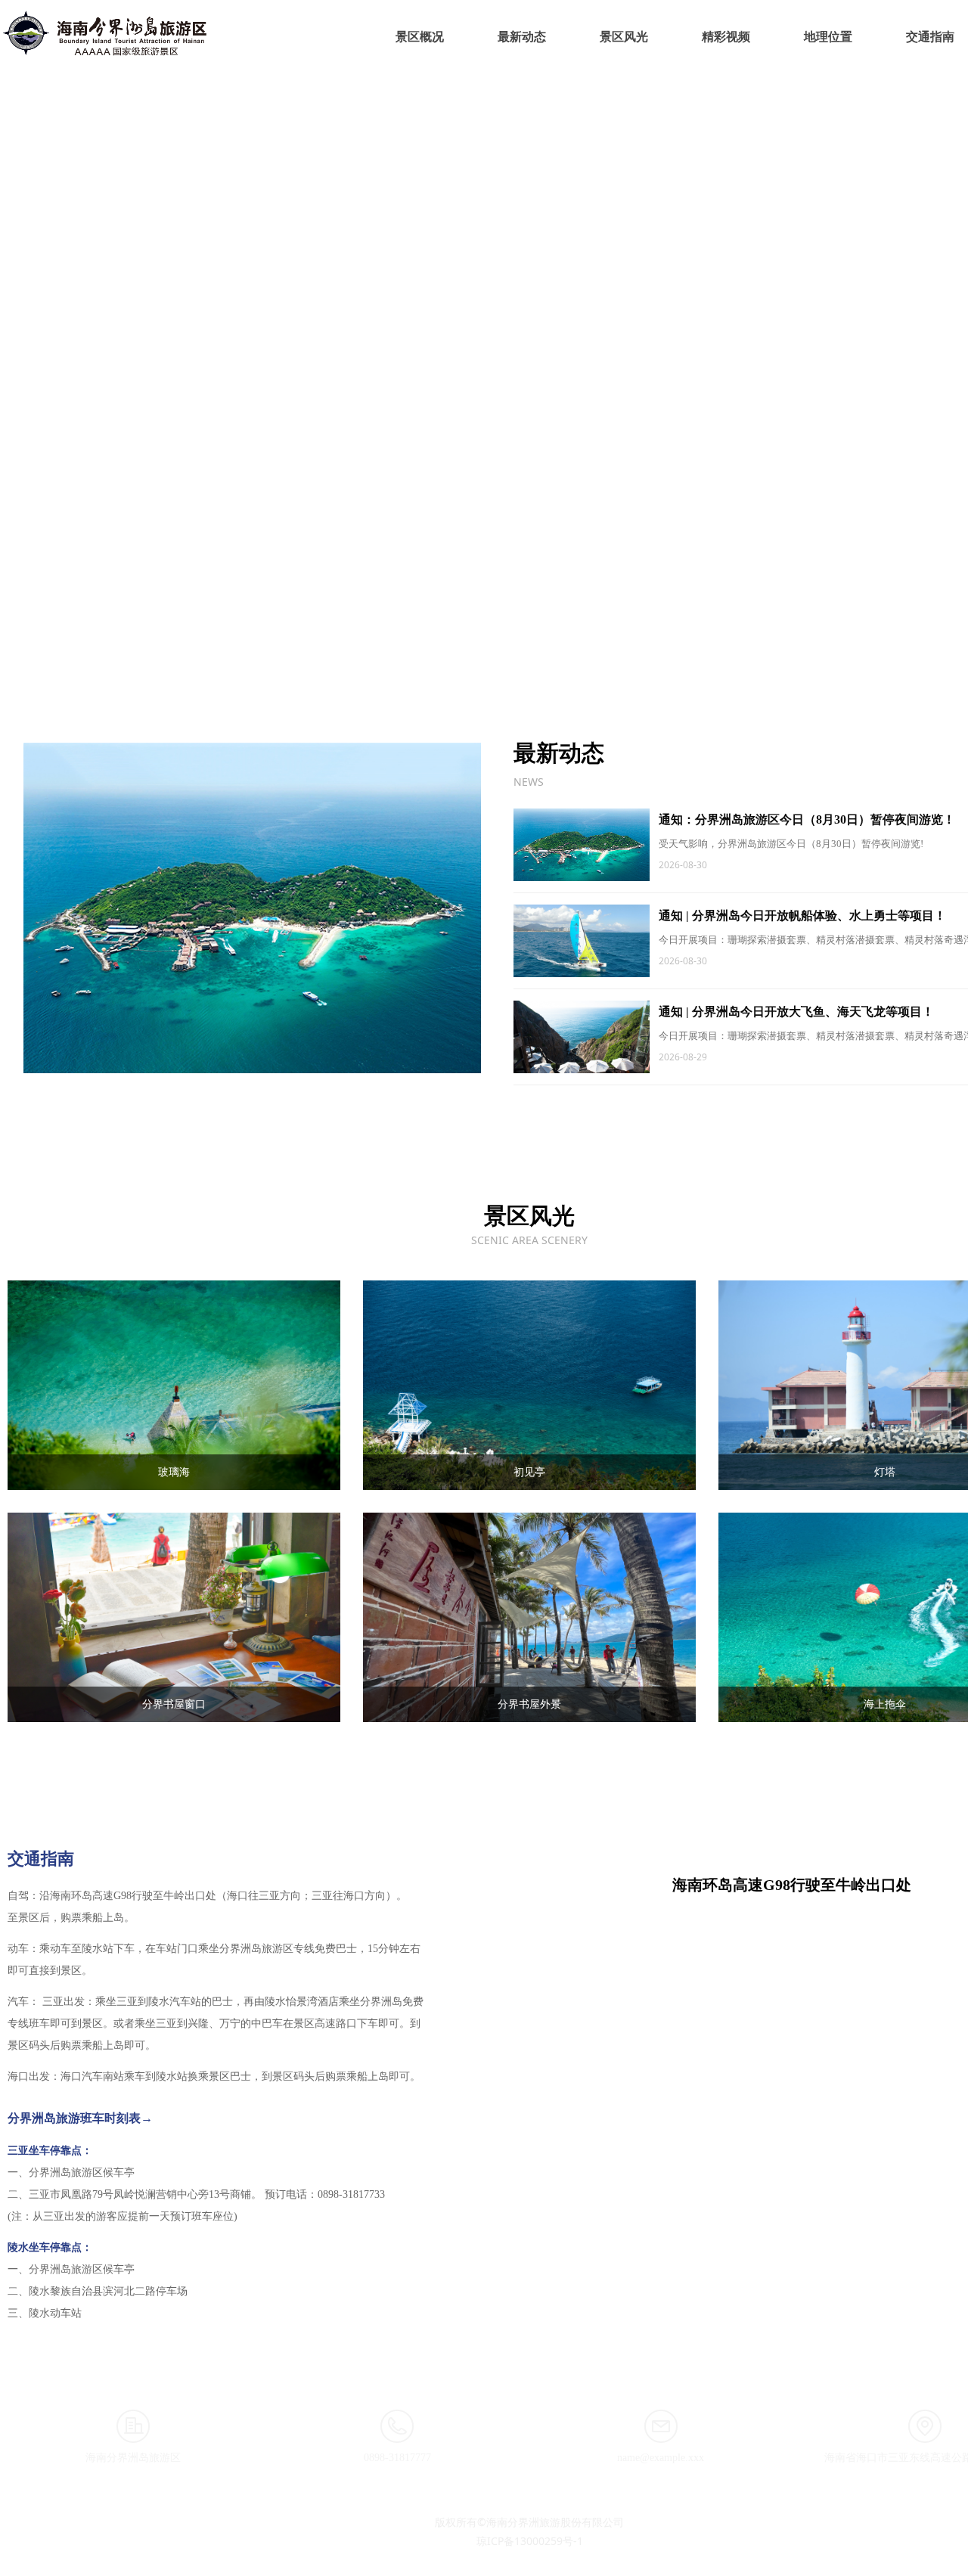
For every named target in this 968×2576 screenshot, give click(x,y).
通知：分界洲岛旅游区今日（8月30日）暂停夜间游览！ (680, 782)
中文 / (923, 34)
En (950, 34)
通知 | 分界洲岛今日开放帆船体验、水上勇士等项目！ (675, 866)
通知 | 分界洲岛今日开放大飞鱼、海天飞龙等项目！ (669, 951)
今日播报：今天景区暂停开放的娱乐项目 (284, 630)
